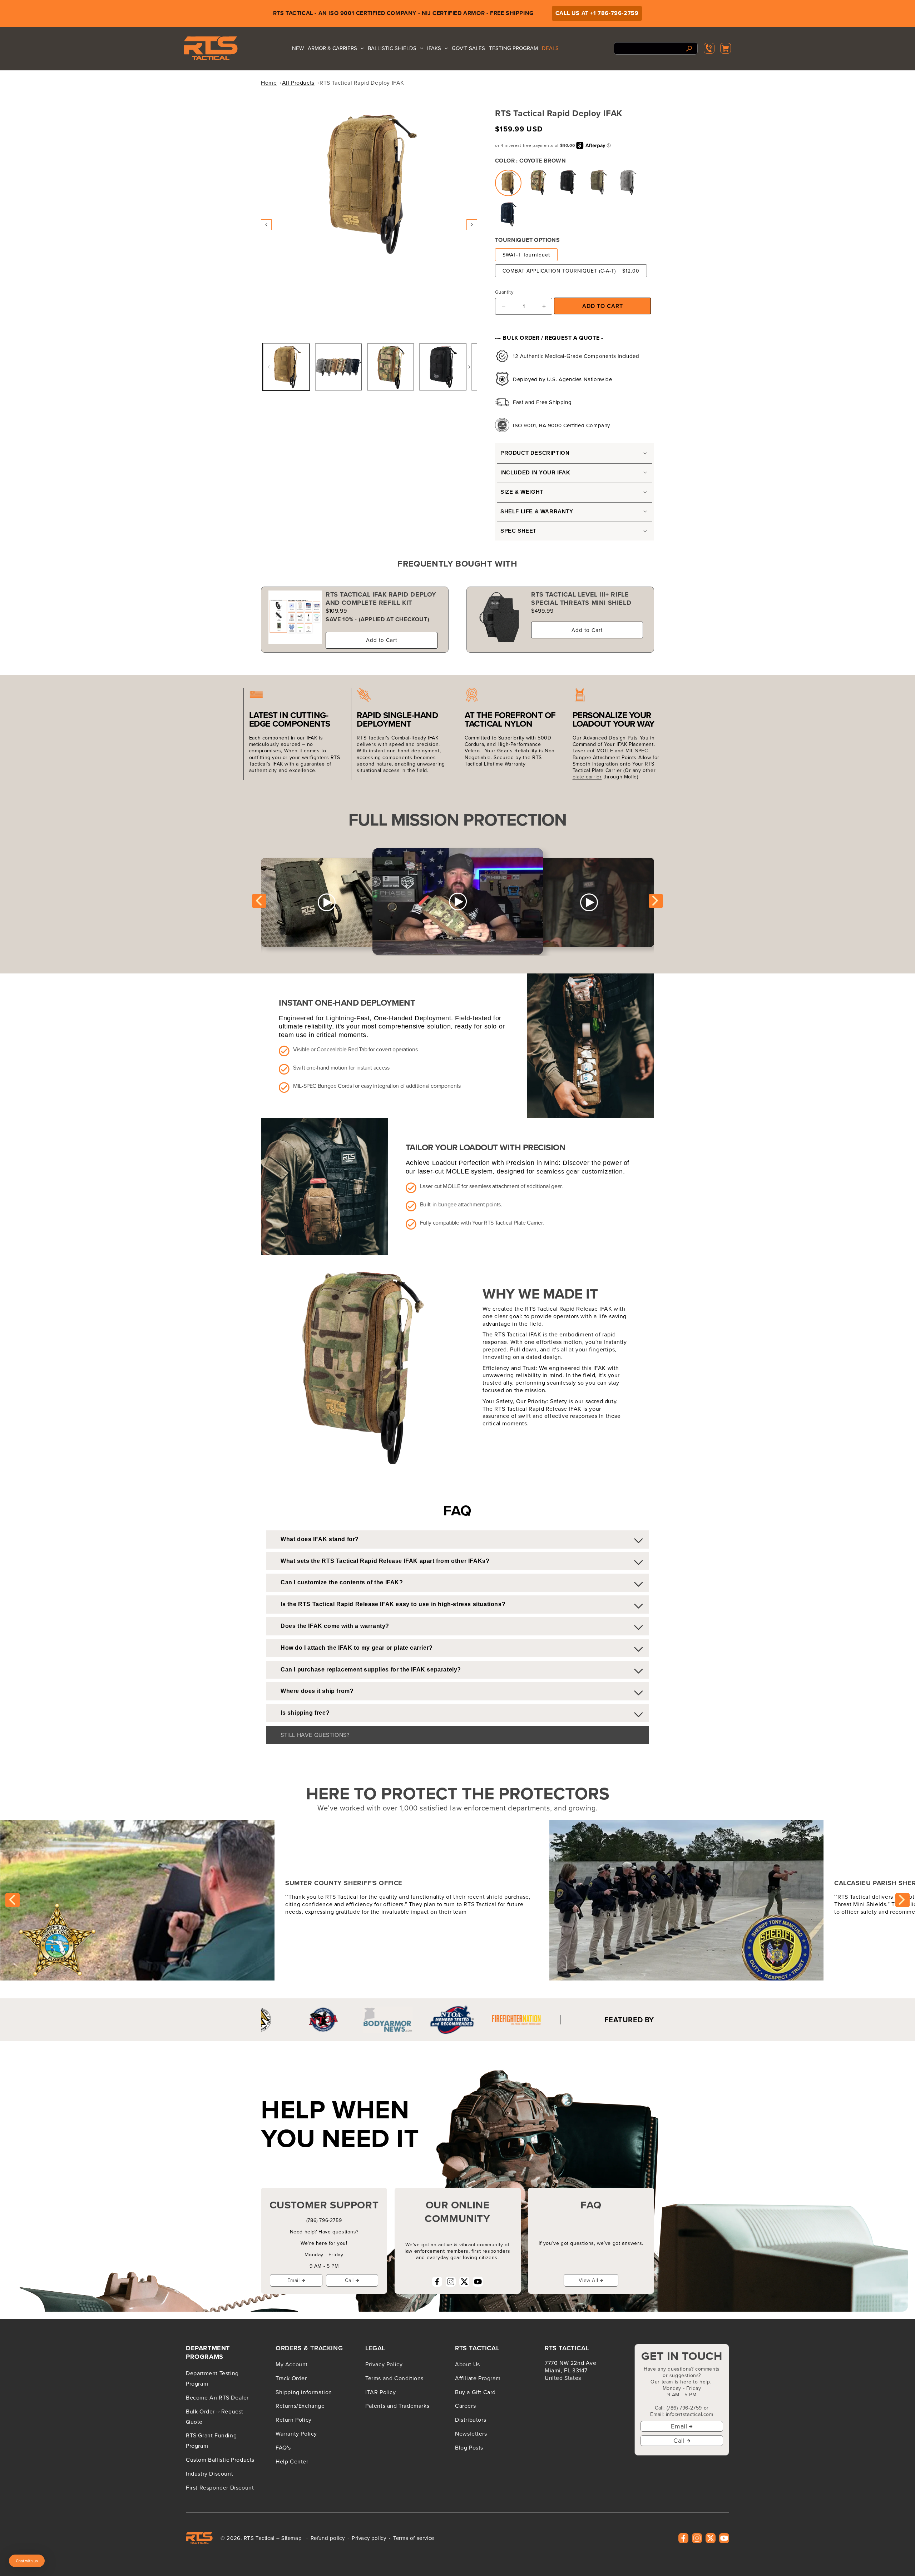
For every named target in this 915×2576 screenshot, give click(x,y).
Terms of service (414, 2538)
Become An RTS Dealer (217, 2397)
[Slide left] (266, 225)
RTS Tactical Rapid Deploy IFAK (362, 83)
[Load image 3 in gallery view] (391, 367)
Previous (259, 901)
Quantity (504, 292)
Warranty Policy (296, 2433)
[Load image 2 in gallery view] (338, 367)
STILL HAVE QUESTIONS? (315, 1735)
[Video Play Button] (457, 902)
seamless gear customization (580, 1171)
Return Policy (294, 2420)
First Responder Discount (220, 2487)
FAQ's (283, 2447)
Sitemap (291, 2538)
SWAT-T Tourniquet (526, 255)
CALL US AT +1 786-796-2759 (597, 13)
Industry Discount (209, 2473)
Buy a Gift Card (475, 2392)
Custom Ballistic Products (220, 2460)
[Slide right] (472, 225)
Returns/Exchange (300, 2406)
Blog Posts (469, 2447)
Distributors (471, 2420)
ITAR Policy (381, 2392)
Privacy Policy (384, 2364)
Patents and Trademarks (397, 2406)
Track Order (291, 2378)
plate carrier (587, 777)
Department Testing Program (212, 2378)
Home (269, 83)
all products (298, 83)
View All (588, 2280)
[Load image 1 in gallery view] (286, 367)
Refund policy (328, 2538)
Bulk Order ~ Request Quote (215, 2416)
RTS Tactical (259, 2538)
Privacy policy (369, 2538)
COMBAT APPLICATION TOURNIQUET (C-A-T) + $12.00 (571, 271)
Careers (465, 2406)
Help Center (292, 2461)
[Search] (689, 48)
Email (294, 2280)
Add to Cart (382, 640)
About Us (468, 2364)
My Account (292, 2364)
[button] (726, 48)
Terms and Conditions (394, 2378)
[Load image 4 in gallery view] (443, 367)
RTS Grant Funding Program (211, 2440)
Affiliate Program (478, 2378)
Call (349, 2280)
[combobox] (656, 48)
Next (656, 901)
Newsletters (471, 2433)
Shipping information (304, 2392)
